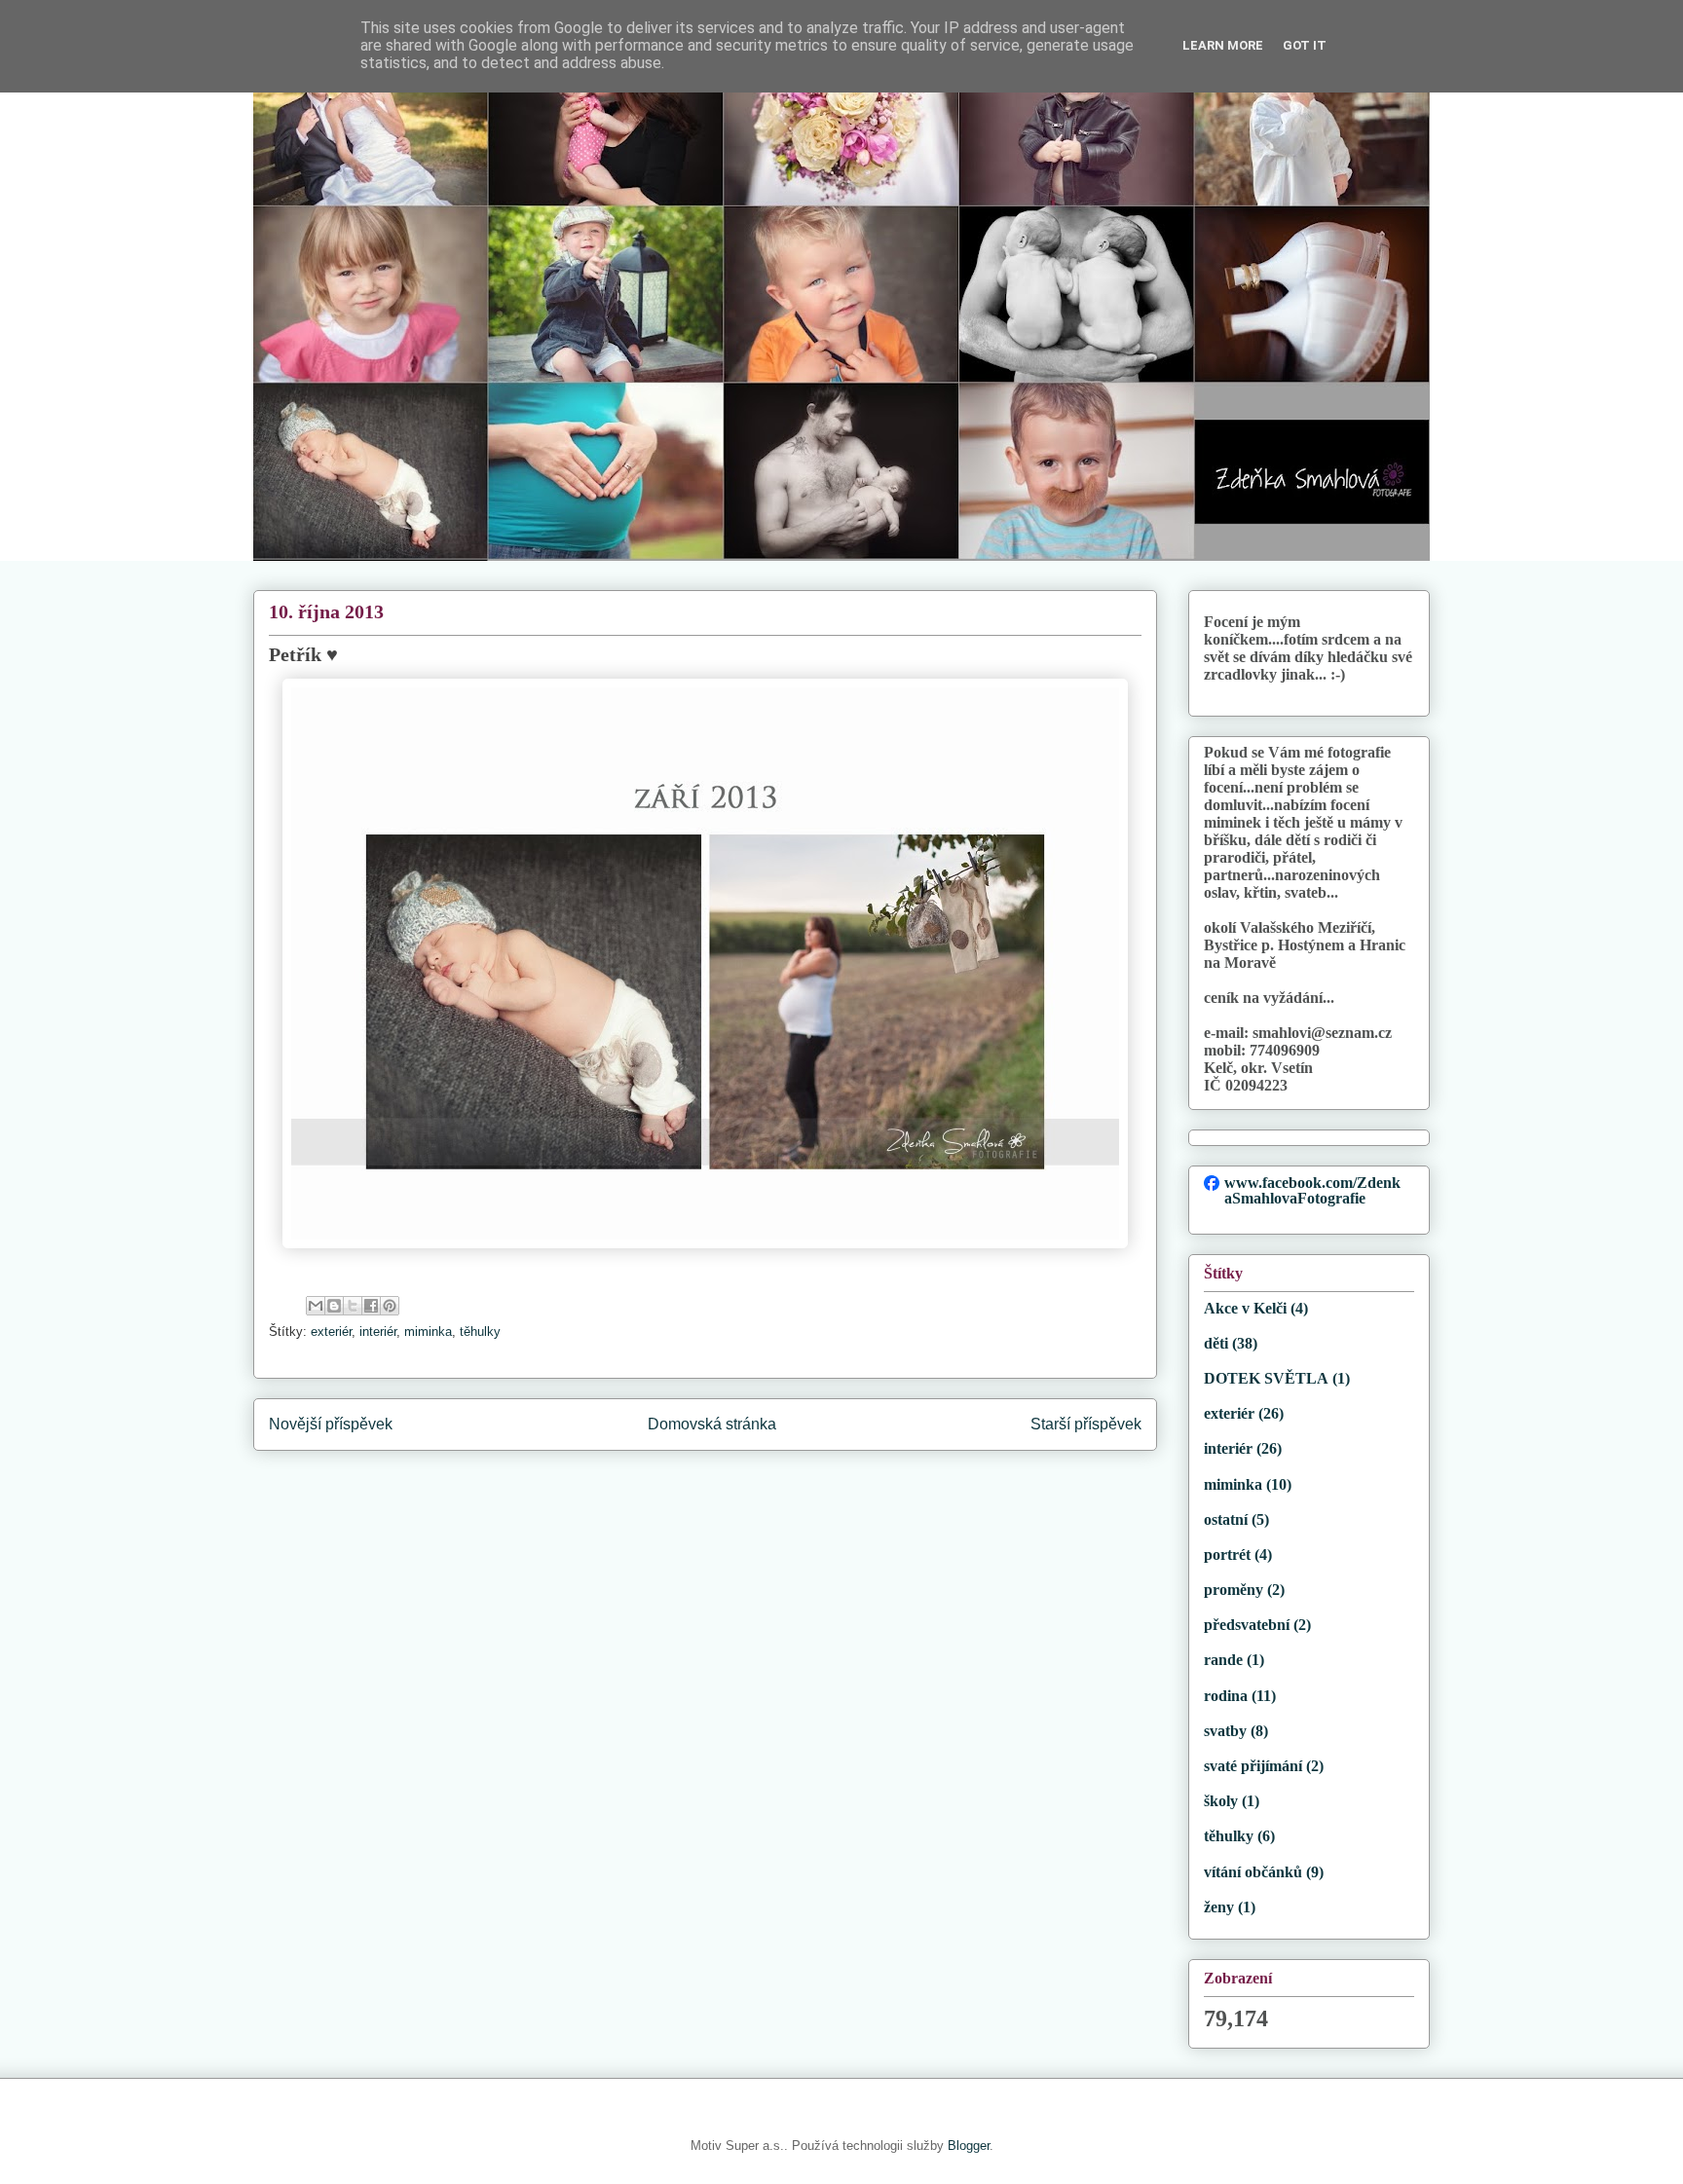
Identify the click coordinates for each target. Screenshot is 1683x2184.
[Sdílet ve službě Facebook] (371, 1306)
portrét (1227, 1555)
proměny (1234, 1590)
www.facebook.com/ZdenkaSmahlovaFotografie (1312, 1190)
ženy (1219, 1907)
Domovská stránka (712, 1424)
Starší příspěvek (1086, 1424)
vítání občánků (1253, 1872)
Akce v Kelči (1245, 1308)
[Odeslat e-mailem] (316, 1306)
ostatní (1226, 1519)
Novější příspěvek (331, 1424)
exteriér (331, 1332)
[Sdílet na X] (353, 1306)
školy (1221, 1801)
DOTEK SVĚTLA (1266, 1378)
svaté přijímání (1253, 1766)
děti (1216, 1343)
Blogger (969, 2146)
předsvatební (1247, 1625)
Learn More (1223, 45)
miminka (428, 1332)
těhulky (480, 1332)
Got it (1305, 45)
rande (1223, 1660)
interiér (378, 1332)
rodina (1226, 1696)
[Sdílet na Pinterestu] (390, 1306)
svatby (1225, 1731)
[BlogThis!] (334, 1306)
